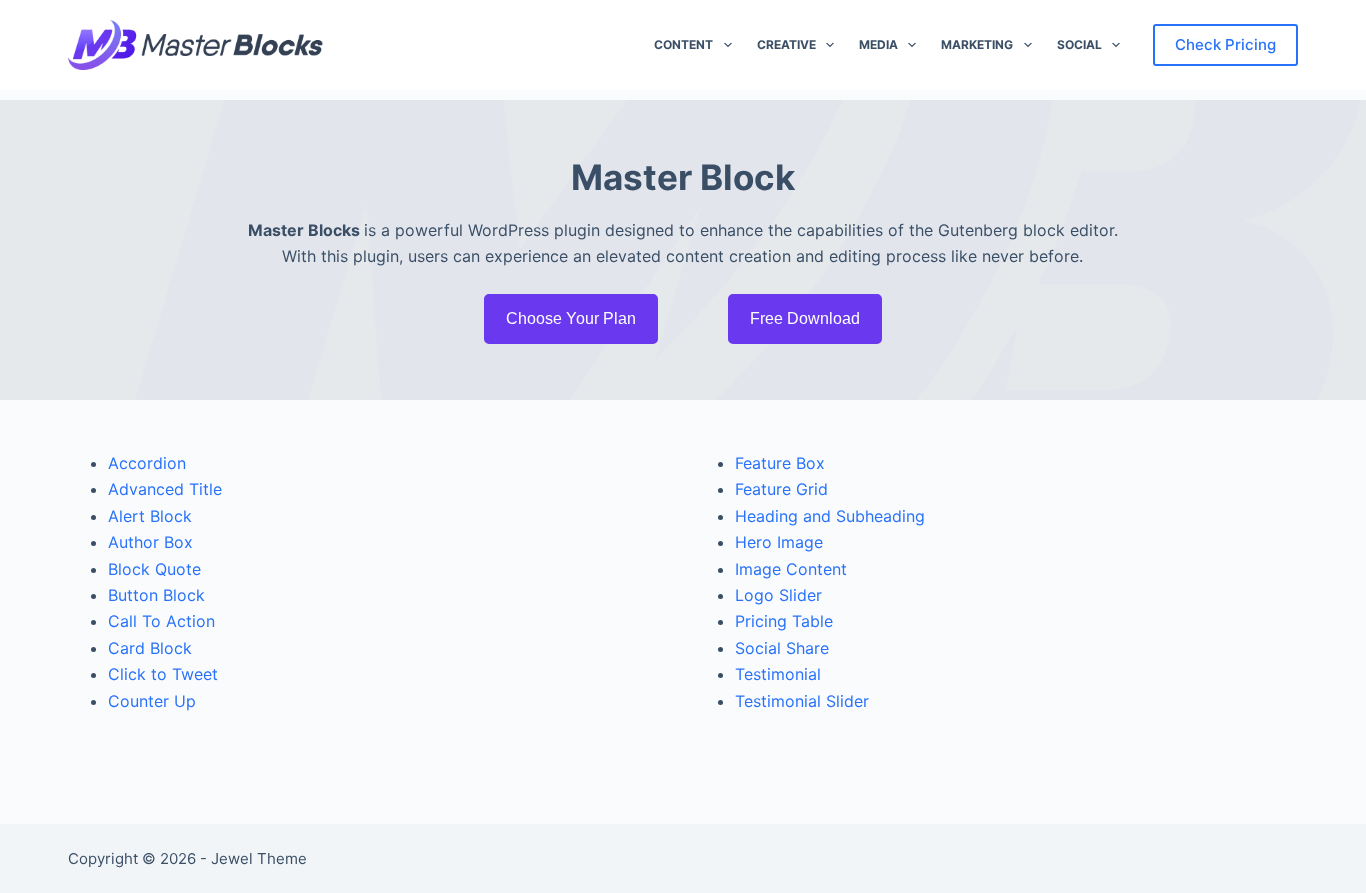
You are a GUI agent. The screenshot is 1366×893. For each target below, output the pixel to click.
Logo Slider (778, 595)
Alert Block (150, 516)
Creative (786, 44)
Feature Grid (781, 489)
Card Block (150, 648)
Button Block (156, 595)
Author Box (150, 542)
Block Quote (154, 569)
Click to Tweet (163, 674)
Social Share (782, 648)
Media (878, 44)
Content (683, 44)
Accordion (147, 463)
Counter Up (152, 701)
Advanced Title (165, 489)
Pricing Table (784, 621)
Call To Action (161, 621)
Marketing (977, 44)
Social (1079, 44)
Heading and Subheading (830, 516)
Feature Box (780, 463)
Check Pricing (1225, 44)
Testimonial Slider (802, 701)
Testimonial (778, 674)
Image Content (791, 569)
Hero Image (779, 542)
